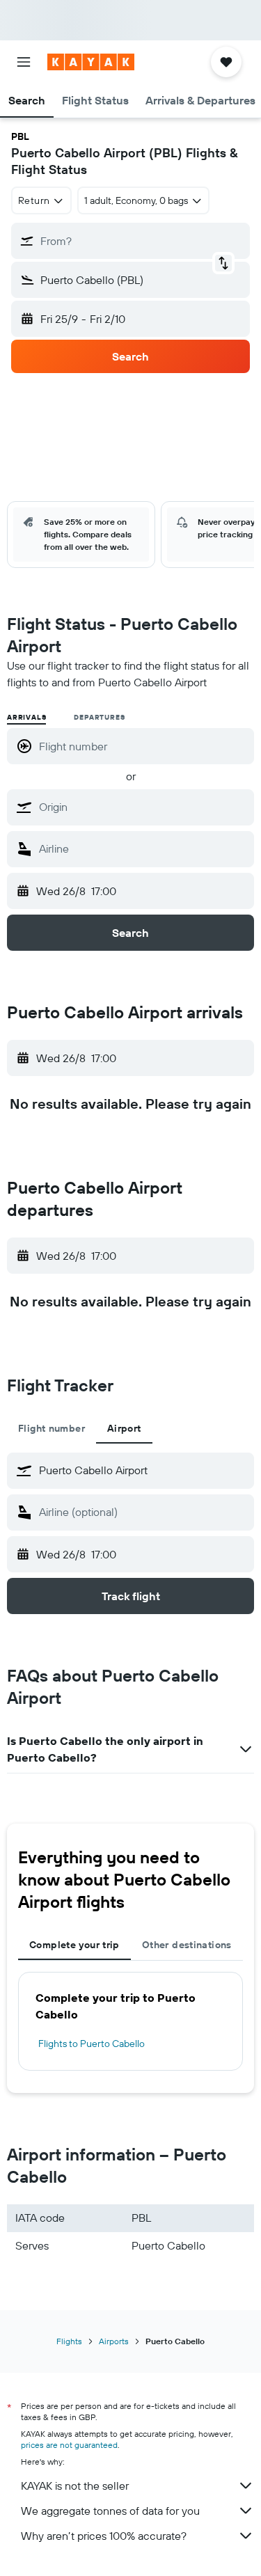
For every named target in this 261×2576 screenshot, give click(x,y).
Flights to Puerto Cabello (92, 2044)
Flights (69, 2341)
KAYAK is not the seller (75, 2486)
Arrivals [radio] (26, 717)
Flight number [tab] (52, 1428)
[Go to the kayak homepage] (91, 62)
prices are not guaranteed (69, 2445)
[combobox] (143, 807)
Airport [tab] (124, 1428)
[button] (24, 62)
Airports (114, 2341)
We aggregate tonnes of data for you (110, 2511)
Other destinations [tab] (187, 1945)
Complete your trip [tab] (74, 1945)
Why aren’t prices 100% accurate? (104, 2536)
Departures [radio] (99, 717)
